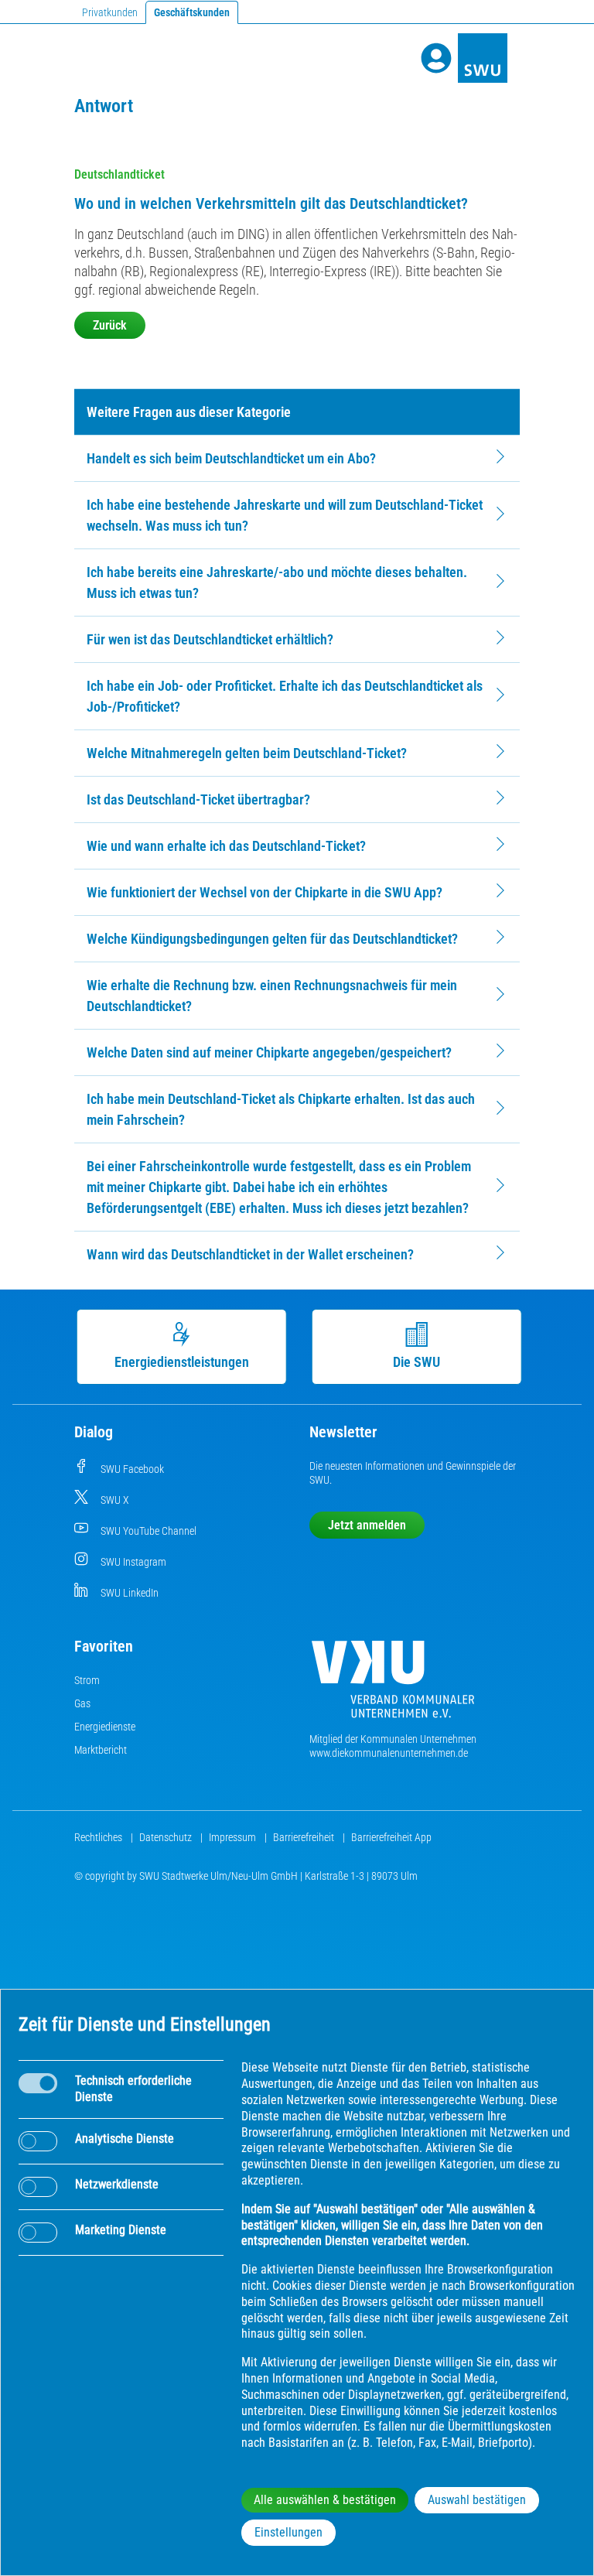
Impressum (234, 1837)
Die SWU (416, 1362)
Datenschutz (167, 1837)
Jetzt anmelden (367, 1525)
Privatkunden (110, 12)
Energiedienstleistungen (180, 1362)
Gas (82, 1703)
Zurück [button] (110, 325)
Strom (87, 1680)
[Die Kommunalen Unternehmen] (393, 1685)
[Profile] (436, 58)
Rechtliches (99, 1837)
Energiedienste (105, 1727)
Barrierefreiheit (305, 1837)
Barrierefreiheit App (391, 1837)
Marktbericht (101, 1750)
